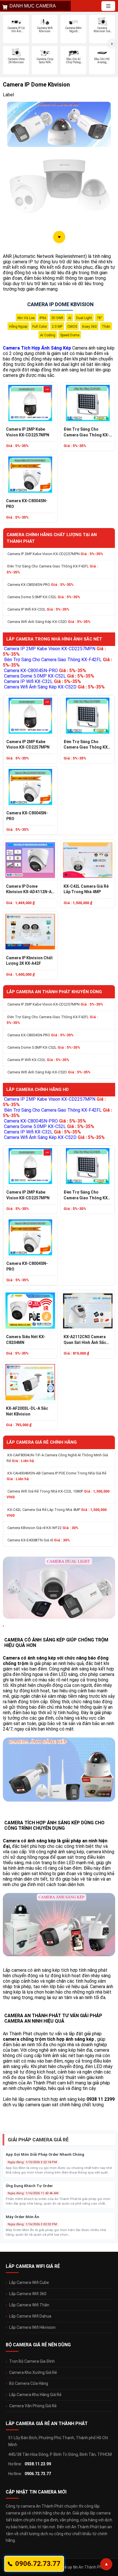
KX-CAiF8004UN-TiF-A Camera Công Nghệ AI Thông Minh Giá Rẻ (57, 1458)
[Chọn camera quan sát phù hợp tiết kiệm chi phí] (112, 44)
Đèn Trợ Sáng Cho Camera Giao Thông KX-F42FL (86, 432)
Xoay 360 (89, 327)
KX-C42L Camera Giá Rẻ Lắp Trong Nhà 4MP (86, 889)
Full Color (40, 327)
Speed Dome (70, 335)
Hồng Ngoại (18, 327)
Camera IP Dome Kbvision (60, 304)
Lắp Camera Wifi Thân (29, 2305)
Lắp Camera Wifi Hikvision (32, 2327)
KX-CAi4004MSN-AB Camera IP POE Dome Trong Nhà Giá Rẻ (56, 1476)
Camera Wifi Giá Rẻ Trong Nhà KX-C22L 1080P (58, 1494)
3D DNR (57, 318)
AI (70, 318)
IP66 (43, 318)
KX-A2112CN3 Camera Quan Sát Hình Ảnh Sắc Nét (85, 1340)
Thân (106, 327)
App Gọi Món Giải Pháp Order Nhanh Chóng (45, 2154)
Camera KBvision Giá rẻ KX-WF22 (43, 1528)
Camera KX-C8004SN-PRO (27, 504)
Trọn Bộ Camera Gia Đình (32, 2361)
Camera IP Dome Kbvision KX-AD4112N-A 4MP (29, 889)
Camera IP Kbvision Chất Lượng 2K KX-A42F (29, 961)
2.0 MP (57, 327)
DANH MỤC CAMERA (33, 6)
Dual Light (84, 318)
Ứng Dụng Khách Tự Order (29, 2186)
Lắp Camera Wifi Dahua (30, 2316)
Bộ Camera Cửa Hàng (29, 2383)
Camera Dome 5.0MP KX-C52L (44, 597)
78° (100, 318)
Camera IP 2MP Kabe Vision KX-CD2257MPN (28, 432)
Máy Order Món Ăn (22, 2217)
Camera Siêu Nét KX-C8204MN (26, 1340)
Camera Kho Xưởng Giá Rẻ (33, 2372)
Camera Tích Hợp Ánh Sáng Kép (37, 348)
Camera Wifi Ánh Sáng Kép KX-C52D (49, 622)
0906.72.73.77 (38, 2474)
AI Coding (48, 335)
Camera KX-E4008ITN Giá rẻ (39, 1540)
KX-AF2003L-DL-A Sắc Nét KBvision (27, 1411)
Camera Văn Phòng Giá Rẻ (33, 2406)
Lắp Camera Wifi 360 (28, 2294)
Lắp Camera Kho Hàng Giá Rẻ (35, 2395)
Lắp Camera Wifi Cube (29, 2282)
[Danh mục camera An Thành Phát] (108, 6)
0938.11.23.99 (38, 2464)
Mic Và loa (26, 318)
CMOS (72, 327)
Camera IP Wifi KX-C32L (38, 609)
